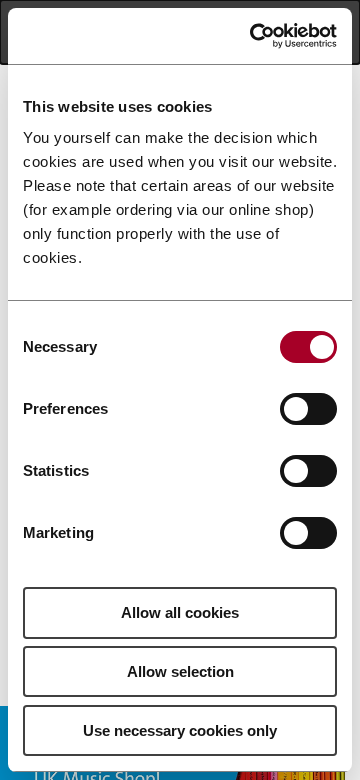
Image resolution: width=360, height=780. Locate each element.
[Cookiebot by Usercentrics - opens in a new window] (254, 36)
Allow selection (180, 671)
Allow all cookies (180, 612)
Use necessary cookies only (180, 730)
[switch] (308, 409)
